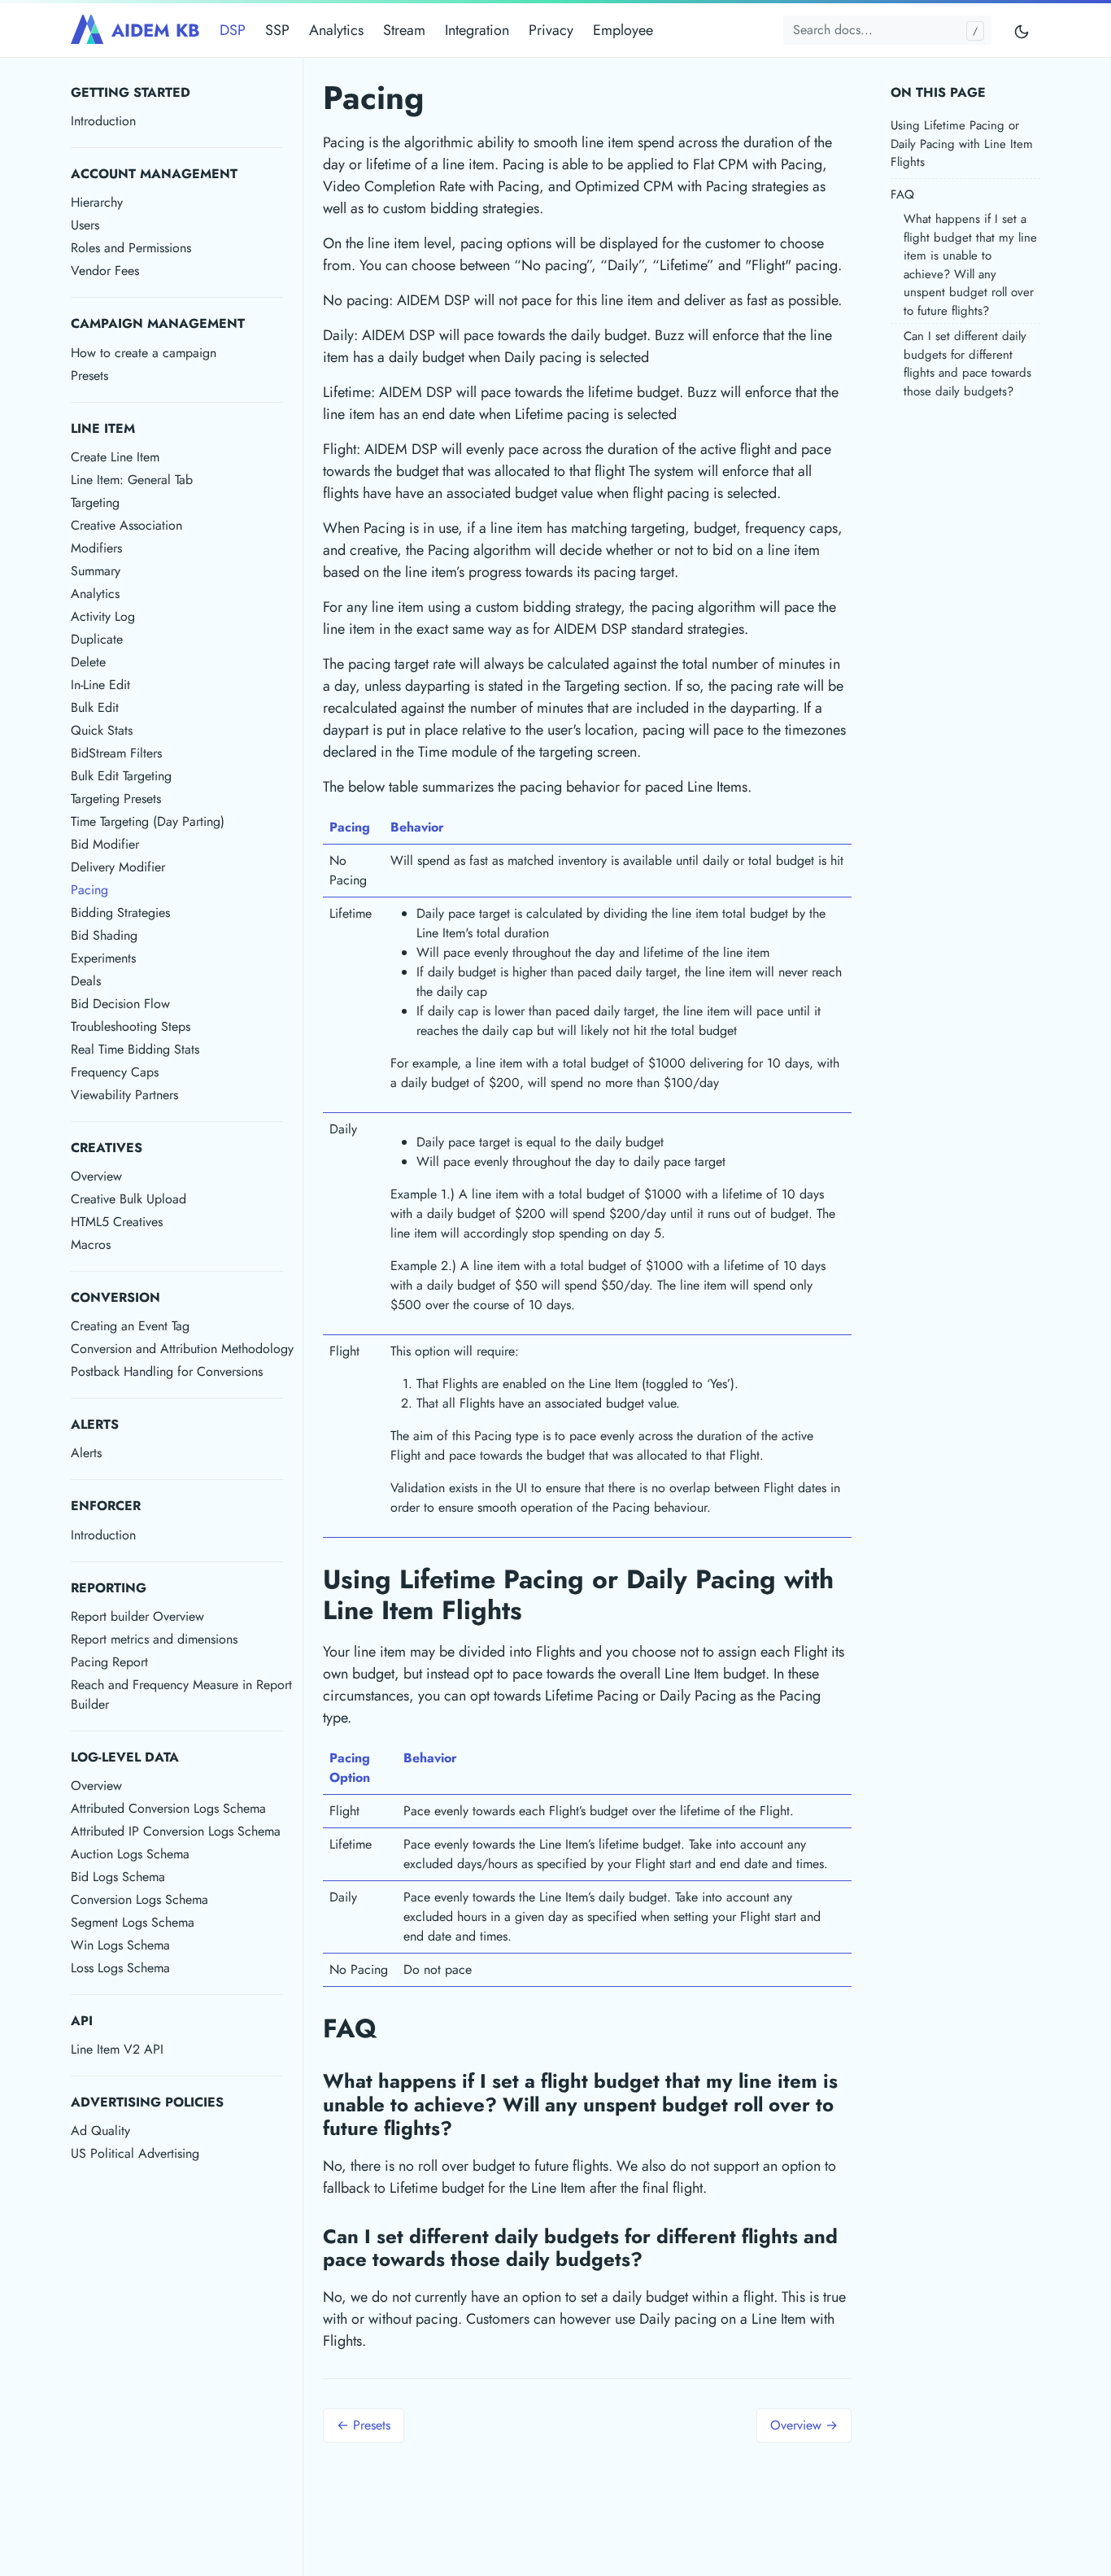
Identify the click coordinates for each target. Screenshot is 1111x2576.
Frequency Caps (115, 1072)
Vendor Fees (105, 271)
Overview (96, 1176)
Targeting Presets (116, 799)
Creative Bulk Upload (129, 1199)
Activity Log (103, 616)
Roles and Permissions (131, 248)
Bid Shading (104, 935)
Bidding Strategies (120, 913)
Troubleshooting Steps (131, 1026)
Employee (623, 30)
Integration (477, 30)
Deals (86, 981)
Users (85, 225)
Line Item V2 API (117, 2049)
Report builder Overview (137, 1616)
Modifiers (96, 548)
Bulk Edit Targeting (121, 776)
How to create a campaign (144, 353)
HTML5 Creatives (117, 1222)
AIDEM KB (156, 30)
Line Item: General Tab (132, 480)
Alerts (86, 1453)
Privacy (551, 30)
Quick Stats (102, 730)
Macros (91, 1244)
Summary (96, 571)
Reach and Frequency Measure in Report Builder (181, 1694)
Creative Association (126, 525)
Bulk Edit (95, 707)
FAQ (902, 194)
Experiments (103, 958)
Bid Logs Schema (118, 1877)
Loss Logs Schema (120, 1968)
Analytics (336, 30)
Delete (88, 662)
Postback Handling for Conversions (167, 1371)
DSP (233, 30)
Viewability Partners (124, 1095)
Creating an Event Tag (130, 1326)
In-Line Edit (100, 685)
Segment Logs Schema (133, 1922)
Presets (89, 375)
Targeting (95, 502)
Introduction (103, 121)
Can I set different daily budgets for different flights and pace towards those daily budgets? (967, 364)
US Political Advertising (135, 2153)
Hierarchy (97, 202)
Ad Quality (100, 2131)
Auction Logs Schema (130, 1854)
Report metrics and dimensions (154, 1639)
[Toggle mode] (1022, 31)
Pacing (89, 890)
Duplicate (97, 639)
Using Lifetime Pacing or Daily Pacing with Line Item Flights (962, 144)
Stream (404, 30)
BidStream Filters (116, 753)
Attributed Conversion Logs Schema (168, 1808)
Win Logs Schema (120, 1945)
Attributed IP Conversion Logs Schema (176, 1831)
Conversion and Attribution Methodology (182, 1349)
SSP (277, 30)
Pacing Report (109, 1662)
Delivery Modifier (118, 867)
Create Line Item (115, 457)
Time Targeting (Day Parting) (148, 821)
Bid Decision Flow (120, 1004)
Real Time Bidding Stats (135, 1049)
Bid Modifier (105, 844)
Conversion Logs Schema (139, 1899)
